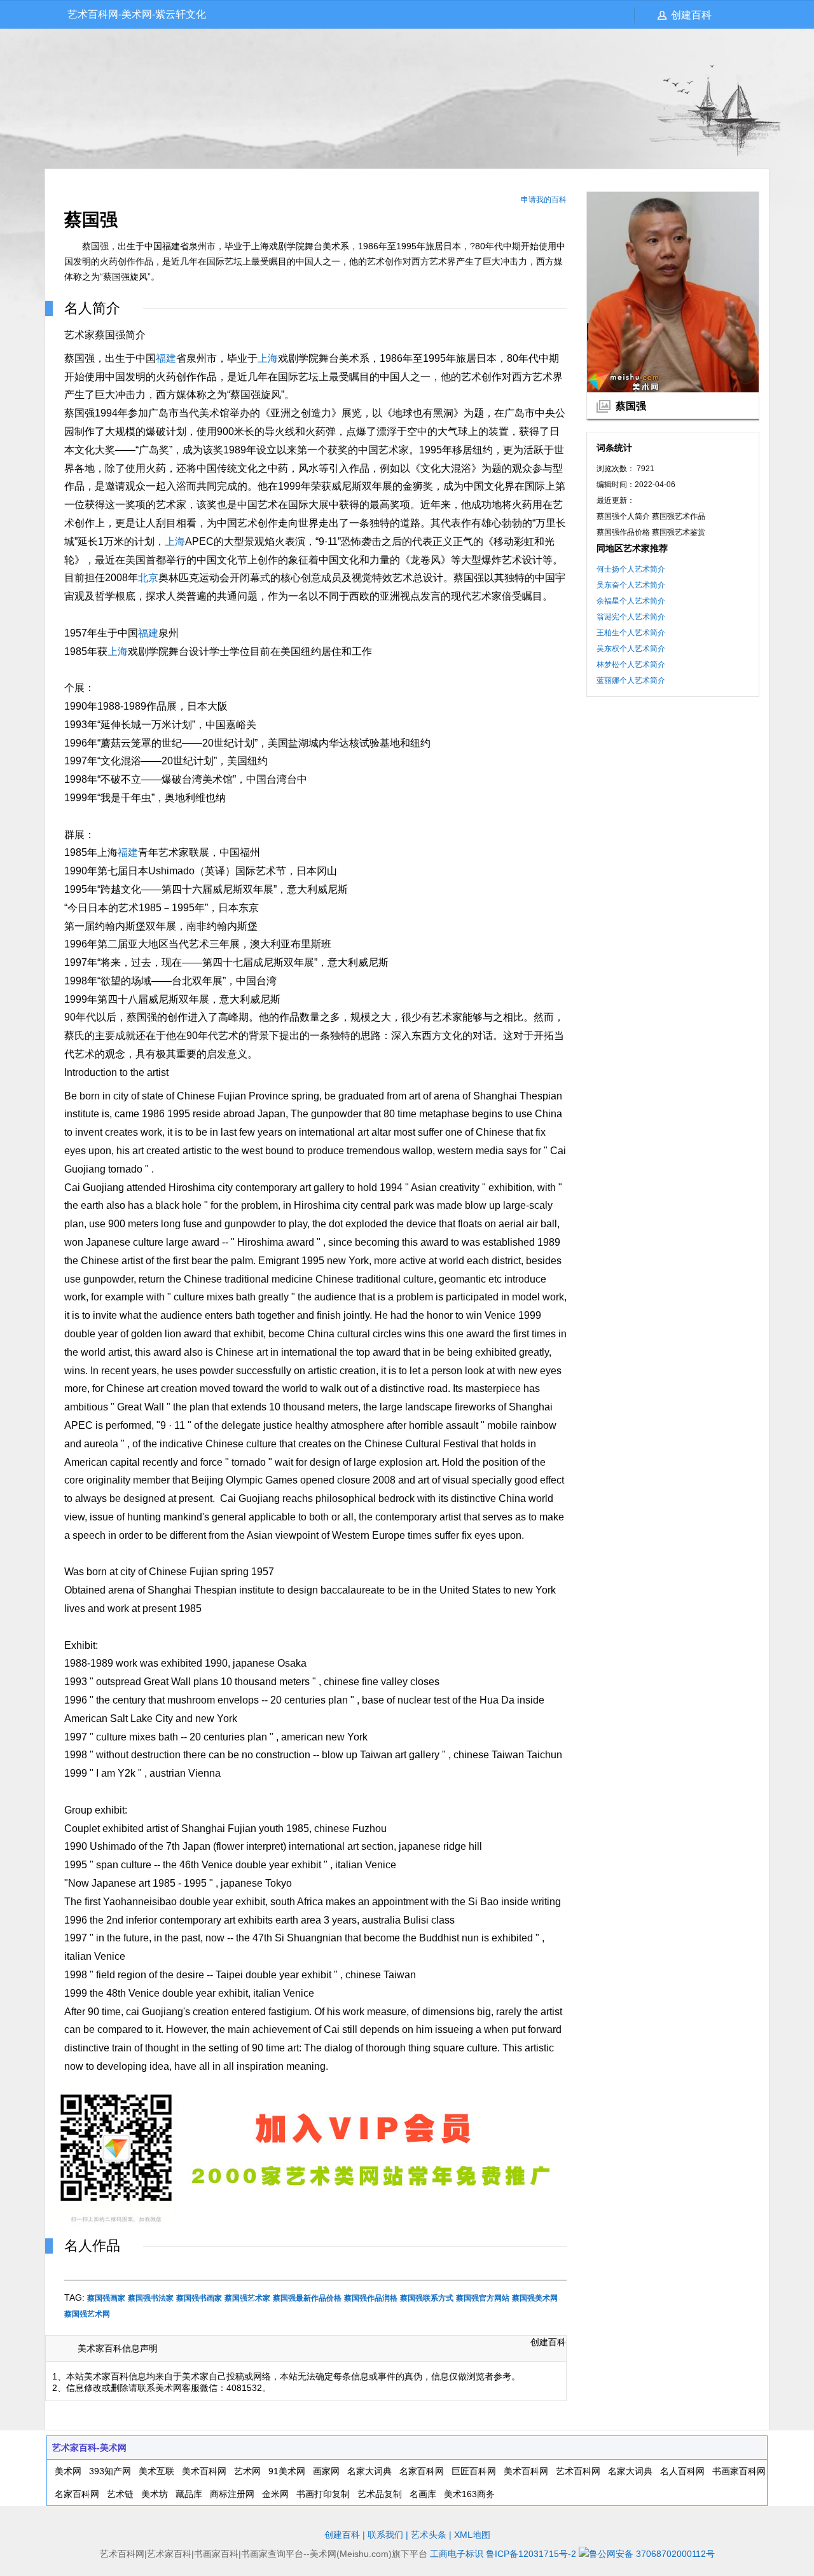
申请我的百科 (544, 200)
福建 (166, 358)
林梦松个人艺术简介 (631, 665)
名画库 (423, 2494)
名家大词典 (369, 2471)
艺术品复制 (380, 2494)
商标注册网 (232, 2494)
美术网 (68, 2471)
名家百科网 (422, 2471)
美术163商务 (469, 2494)
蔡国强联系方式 (427, 2298)
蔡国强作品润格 (371, 2298)
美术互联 (156, 2471)
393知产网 (110, 2471)
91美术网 (287, 2471)
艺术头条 (429, 2535)
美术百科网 (204, 2471)
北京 (148, 578)
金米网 (275, 2494)
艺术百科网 (578, 2471)
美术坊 (155, 2494)
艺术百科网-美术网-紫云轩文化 (137, 14)
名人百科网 (682, 2471)
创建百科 (691, 15)
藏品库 (189, 2494)
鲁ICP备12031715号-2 (531, 2554)
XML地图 (472, 2535)
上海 (268, 358)
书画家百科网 (739, 2471)
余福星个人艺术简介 (631, 601)
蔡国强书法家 (151, 2298)
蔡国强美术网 (535, 2298)
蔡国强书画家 (199, 2298)
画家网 (326, 2471)
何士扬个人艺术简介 (631, 569)
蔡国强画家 (106, 2298)
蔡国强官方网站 (483, 2298)
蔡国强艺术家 (247, 2298)
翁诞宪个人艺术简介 (631, 617)
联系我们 (385, 2535)
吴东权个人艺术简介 (631, 649)
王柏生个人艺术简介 (631, 633)
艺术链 (120, 2494)
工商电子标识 (457, 2554)
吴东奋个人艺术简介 (631, 585)
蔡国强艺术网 (87, 2314)
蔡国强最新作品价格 (307, 2298)
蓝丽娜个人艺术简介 (631, 680)
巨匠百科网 (474, 2471)
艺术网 (247, 2471)
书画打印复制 (323, 2494)
